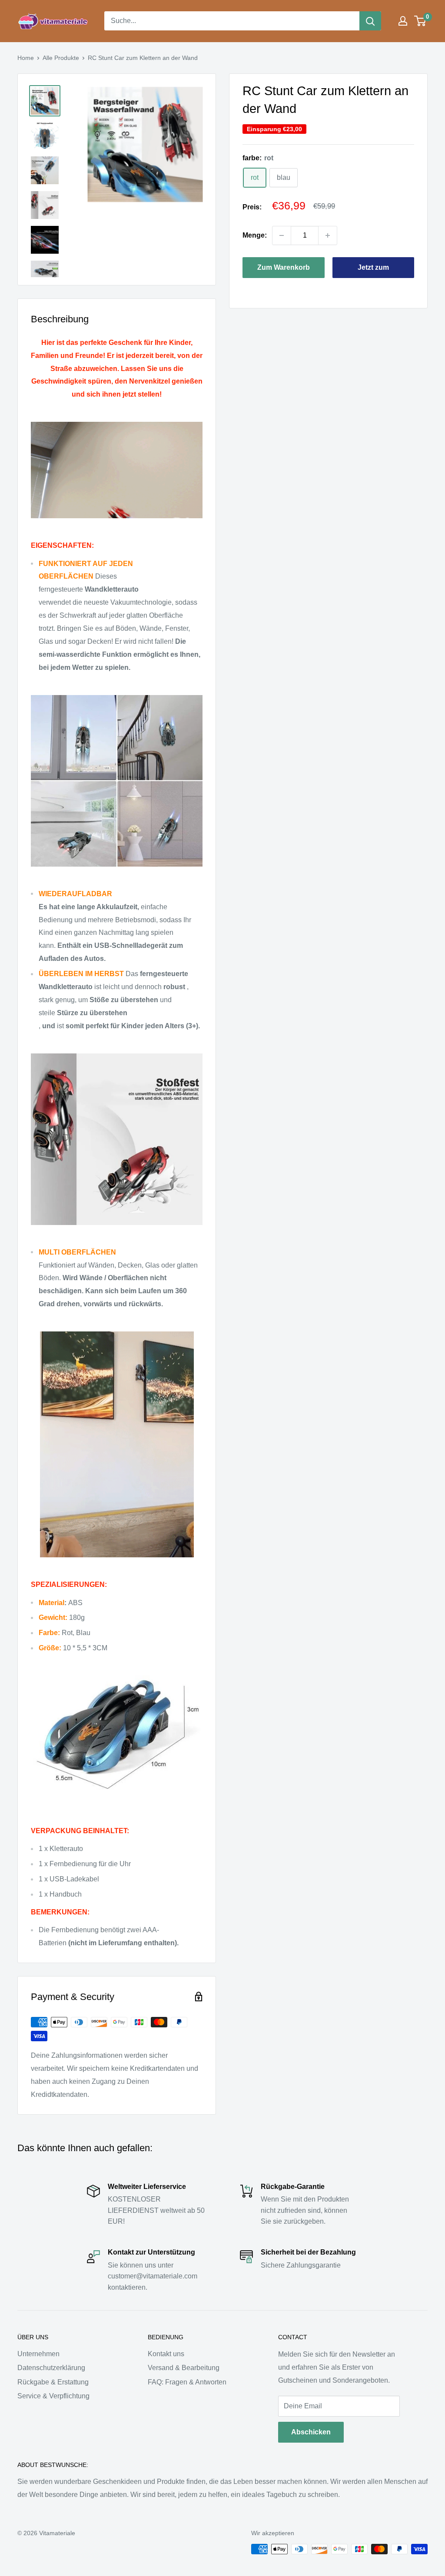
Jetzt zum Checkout (373, 271)
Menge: (255, 235)
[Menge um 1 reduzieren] (282, 235)
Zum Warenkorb (284, 267)
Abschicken (311, 2432)
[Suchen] (370, 21)
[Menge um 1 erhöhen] (328, 235)
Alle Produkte (61, 58)
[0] (420, 21)
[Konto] (403, 21)
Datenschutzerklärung (51, 2368)
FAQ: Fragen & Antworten (187, 2382)
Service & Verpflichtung (53, 2396)
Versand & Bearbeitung (184, 2368)
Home (26, 58)
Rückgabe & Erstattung (53, 2382)
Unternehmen (38, 2354)
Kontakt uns (166, 2354)
